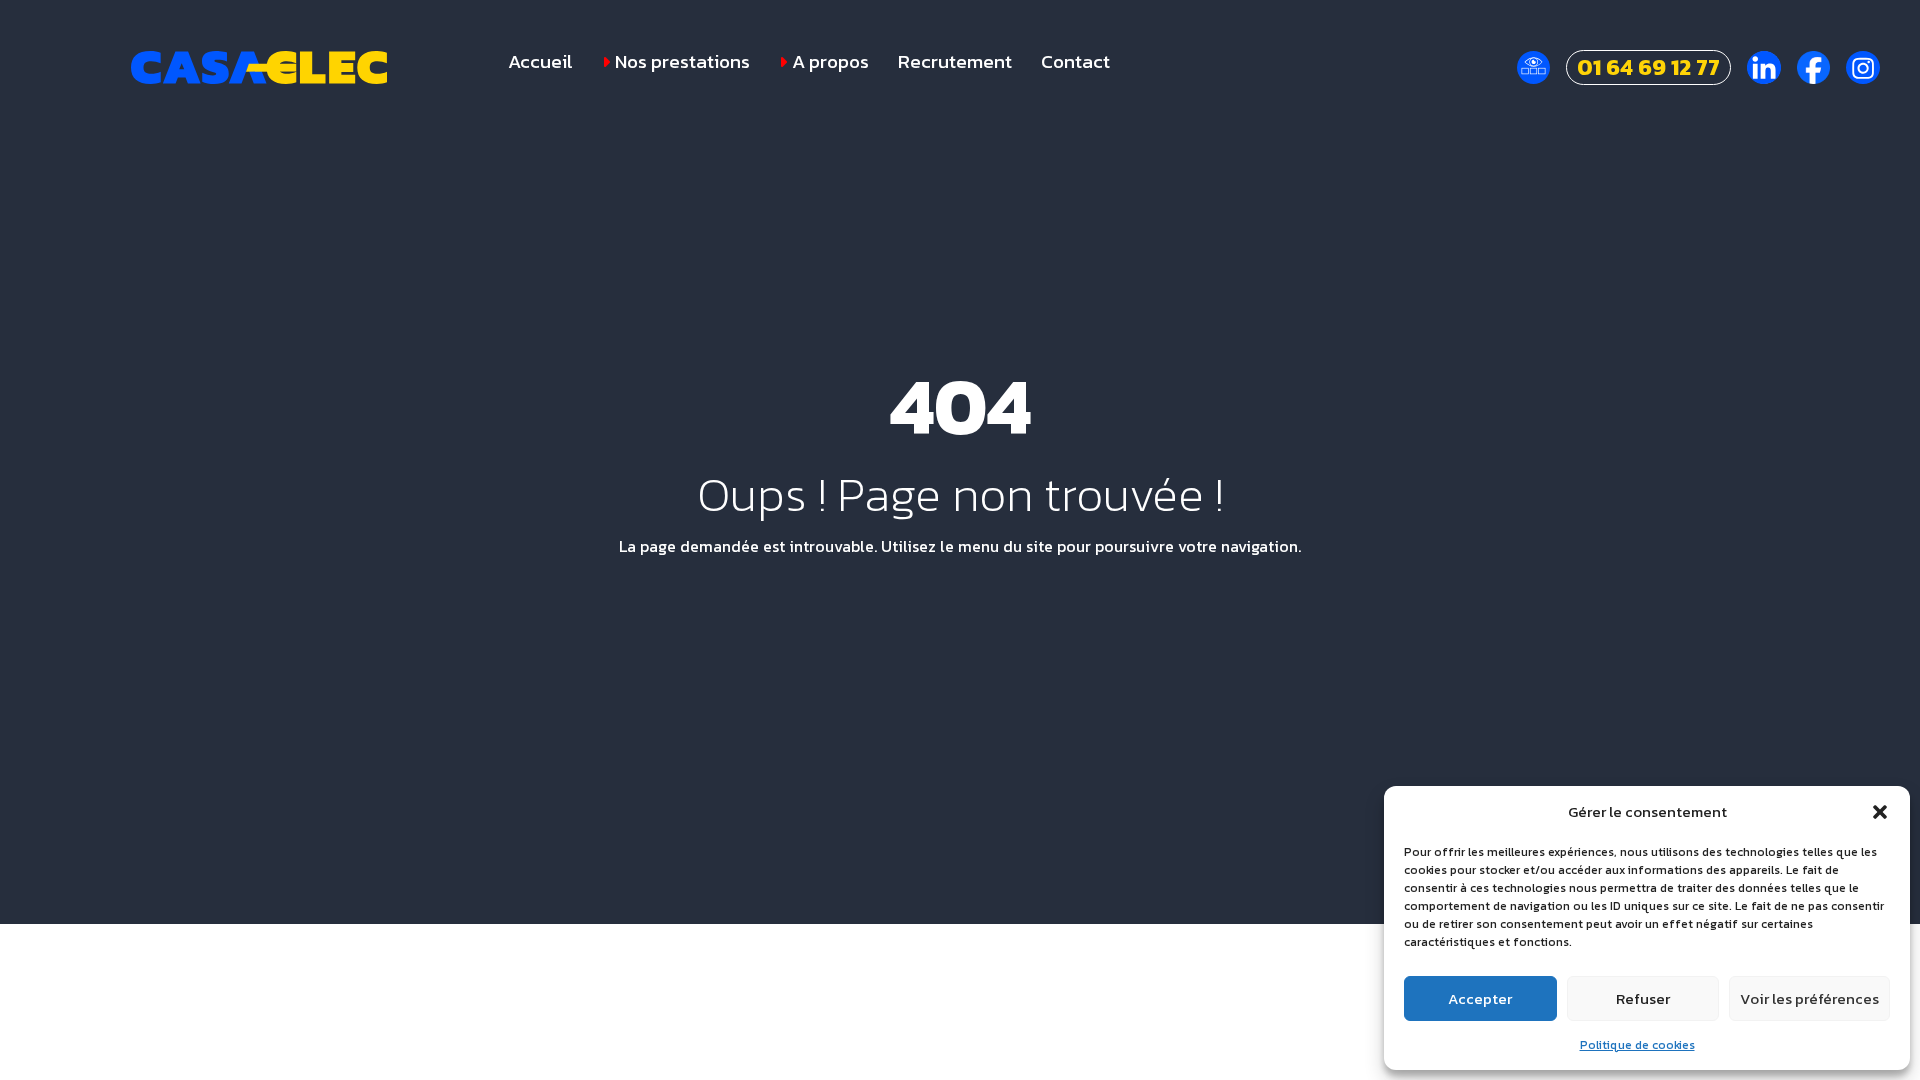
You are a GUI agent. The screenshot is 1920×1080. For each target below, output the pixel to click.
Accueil (540, 62)
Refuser (1643, 998)
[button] (1880, 812)
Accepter (1480, 998)
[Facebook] (1814, 68)
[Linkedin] (1764, 68)
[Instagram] (1863, 68)
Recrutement (955, 62)
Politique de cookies (1637, 1045)
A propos (830, 62)
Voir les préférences (1809, 998)
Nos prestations (682, 62)
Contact (1075, 62)
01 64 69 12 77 (1648, 67)
